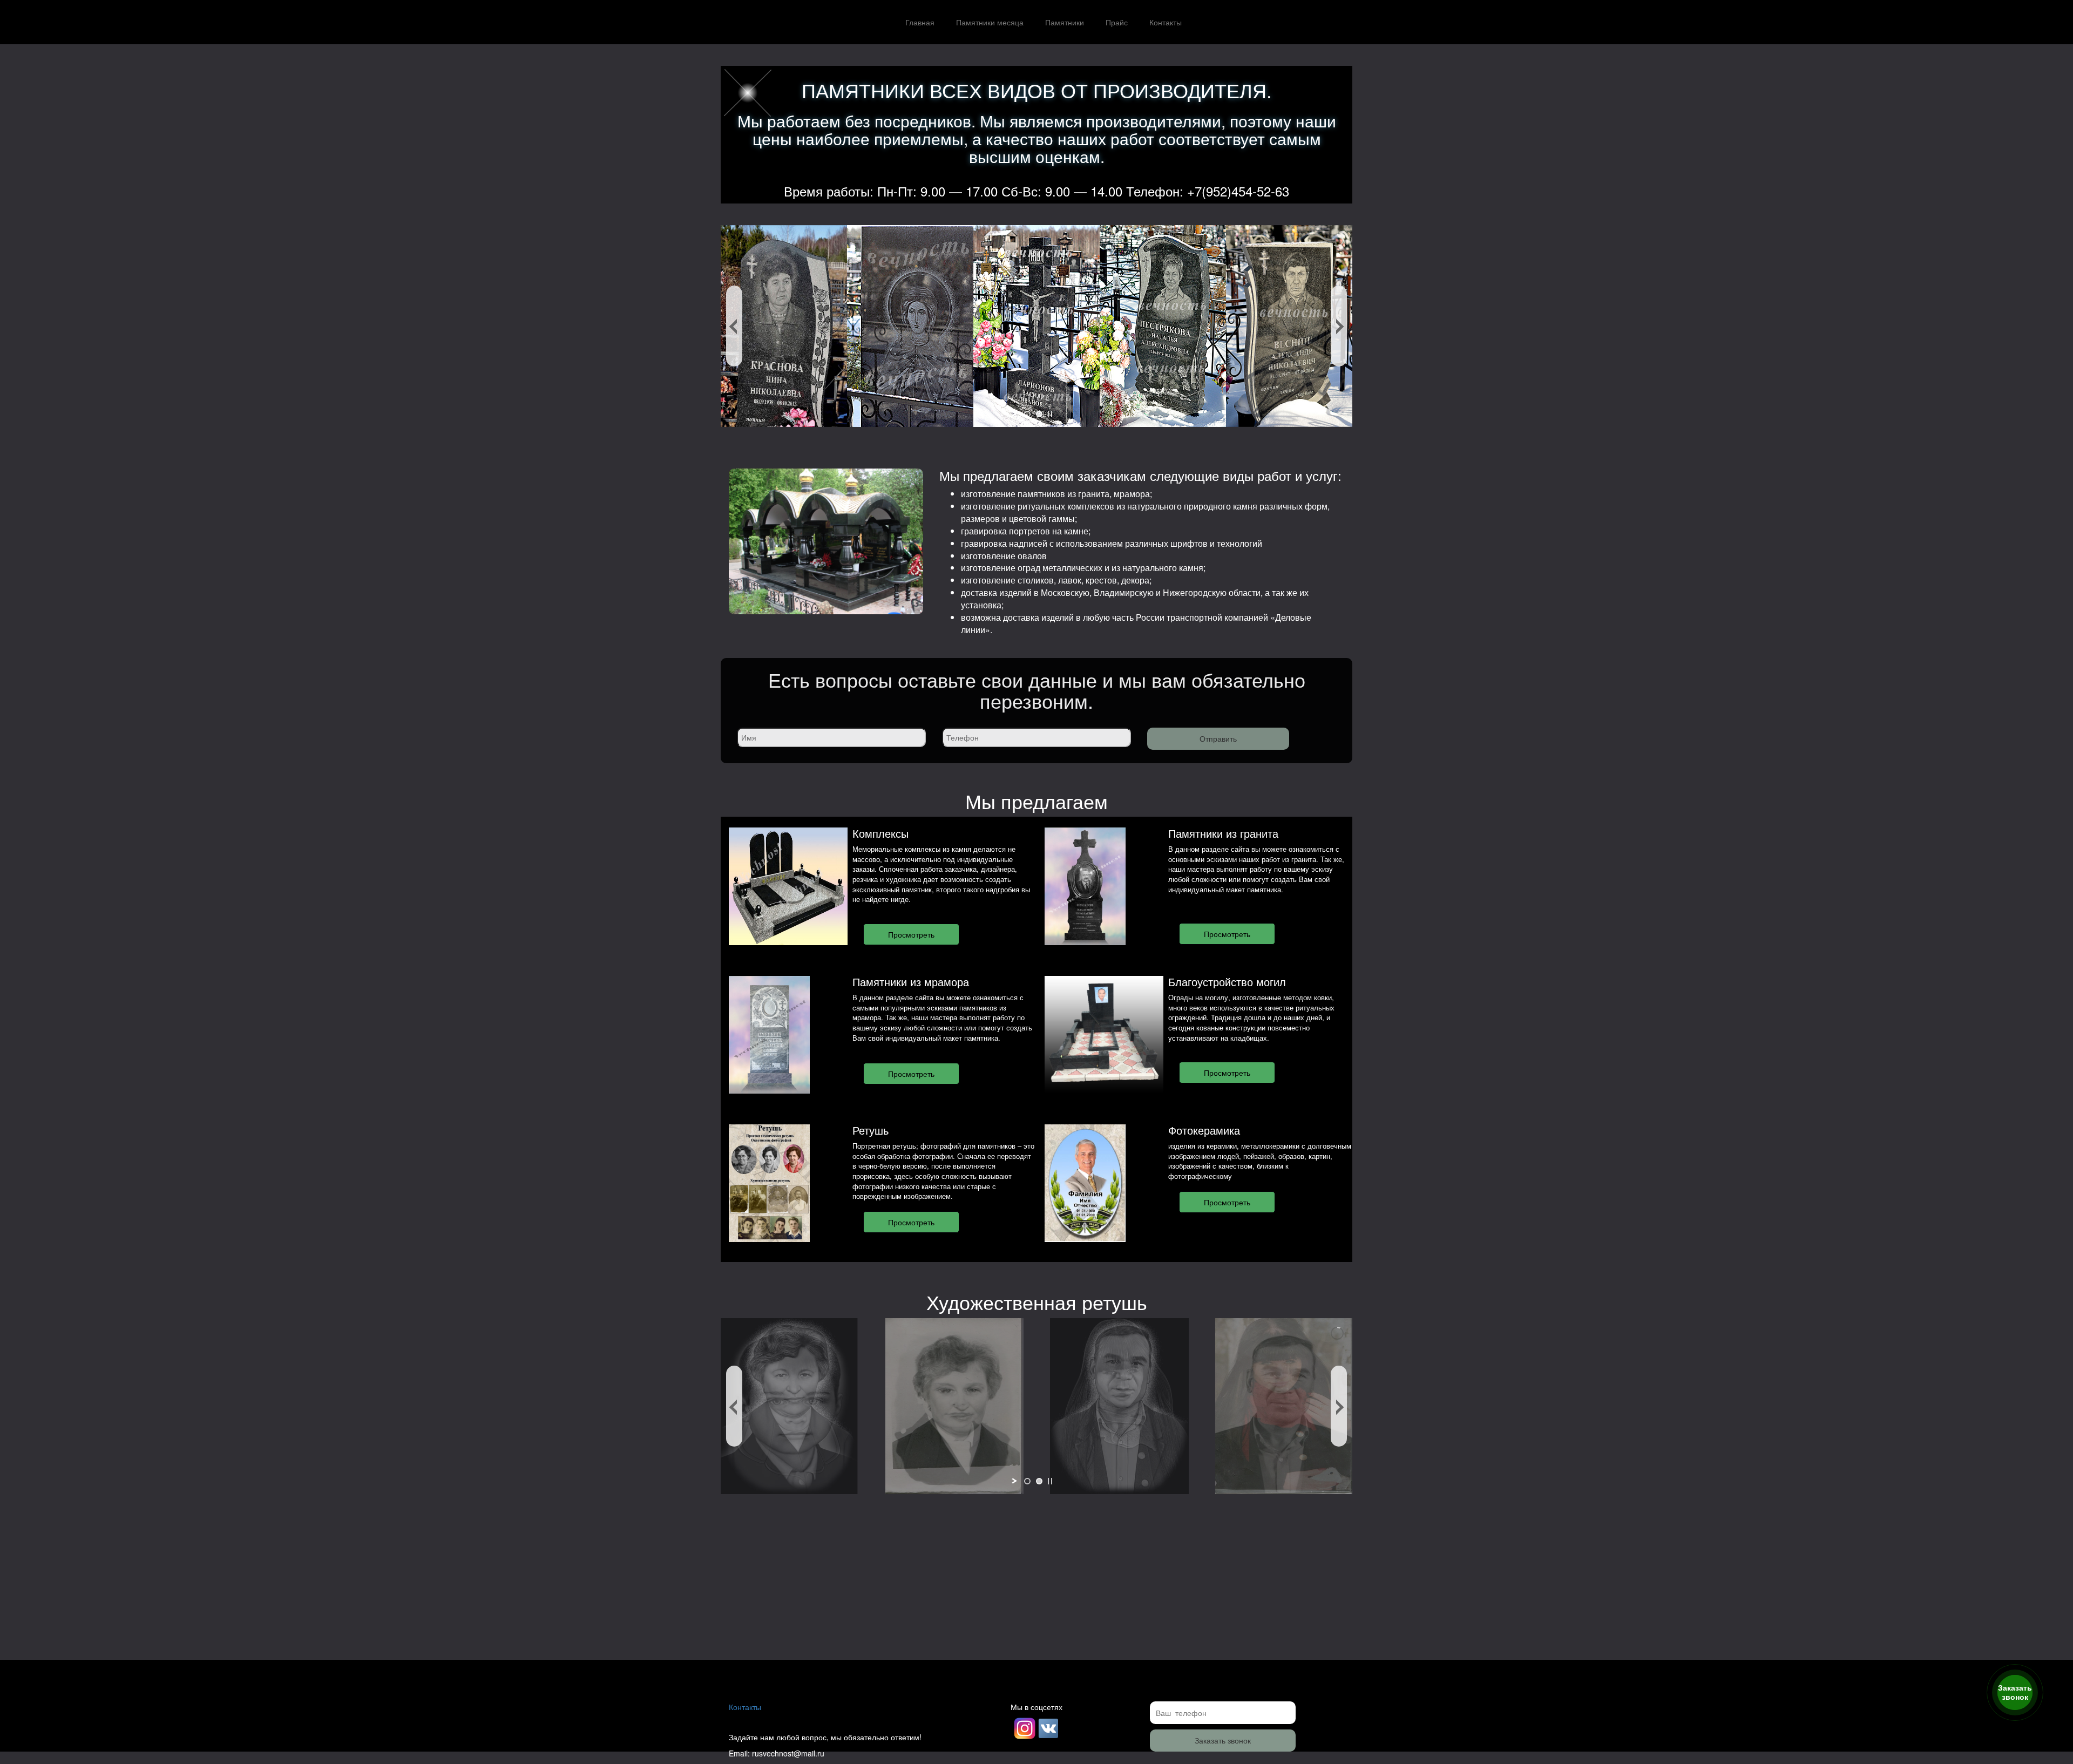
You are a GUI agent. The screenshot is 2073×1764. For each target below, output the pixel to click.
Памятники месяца (990, 22)
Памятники (1065, 22)
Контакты (1166, 22)
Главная (920, 22)
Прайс (1117, 22)
